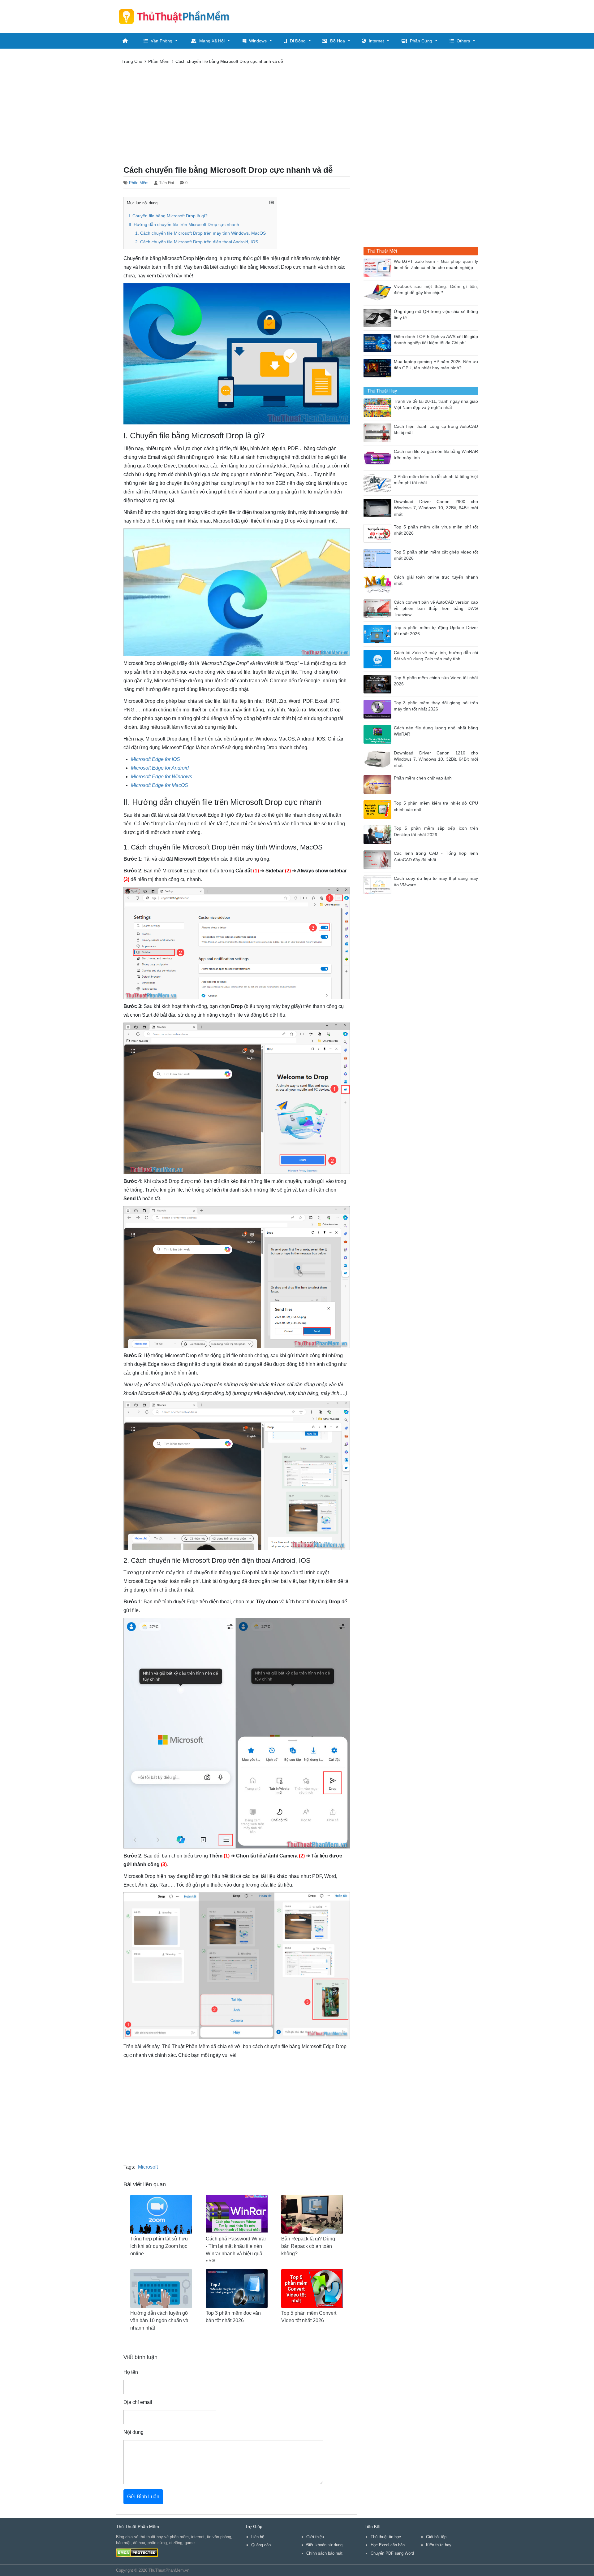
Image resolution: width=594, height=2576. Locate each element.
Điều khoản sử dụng (324, 2545)
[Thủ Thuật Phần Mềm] (176, 16)
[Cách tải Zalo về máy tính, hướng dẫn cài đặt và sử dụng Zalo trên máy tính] (379, 659)
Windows (258, 41)
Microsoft (148, 2167)
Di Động (298, 41)
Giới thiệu (315, 2537)
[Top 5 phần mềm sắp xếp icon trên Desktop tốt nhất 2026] (379, 834)
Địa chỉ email (138, 2402)
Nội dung (133, 2432)
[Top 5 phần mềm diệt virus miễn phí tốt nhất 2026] (379, 533)
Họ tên (131, 2372)
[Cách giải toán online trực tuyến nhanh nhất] (379, 583)
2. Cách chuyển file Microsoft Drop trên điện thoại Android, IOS (197, 242)
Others (463, 41)
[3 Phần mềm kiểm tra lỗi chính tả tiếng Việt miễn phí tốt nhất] (379, 482)
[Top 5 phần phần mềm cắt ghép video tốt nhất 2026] (379, 558)
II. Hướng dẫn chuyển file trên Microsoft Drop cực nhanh (184, 225)
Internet (376, 41)
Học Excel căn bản (388, 2545)
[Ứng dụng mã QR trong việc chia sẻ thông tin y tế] (379, 317)
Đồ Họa (338, 41)
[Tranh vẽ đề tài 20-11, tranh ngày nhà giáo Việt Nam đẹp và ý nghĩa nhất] (379, 407)
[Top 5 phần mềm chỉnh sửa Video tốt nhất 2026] (379, 684)
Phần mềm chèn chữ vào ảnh (423, 778)
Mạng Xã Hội (212, 41)
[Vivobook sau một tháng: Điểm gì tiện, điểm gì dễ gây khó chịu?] (379, 292)
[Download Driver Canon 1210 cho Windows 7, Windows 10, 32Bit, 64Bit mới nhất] (379, 759)
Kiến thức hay (439, 2545)
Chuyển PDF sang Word (392, 2553)
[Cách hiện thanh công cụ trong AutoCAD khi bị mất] (379, 432)
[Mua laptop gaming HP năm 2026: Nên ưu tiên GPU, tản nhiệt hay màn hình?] (379, 368)
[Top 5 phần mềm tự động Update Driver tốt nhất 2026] (379, 634)
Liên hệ (258, 2537)
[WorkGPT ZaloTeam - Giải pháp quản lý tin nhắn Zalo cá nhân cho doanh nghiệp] (379, 267)
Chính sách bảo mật (324, 2553)
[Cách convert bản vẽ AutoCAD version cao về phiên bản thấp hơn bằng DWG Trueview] (379, 608)
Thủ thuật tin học (386, 2537)
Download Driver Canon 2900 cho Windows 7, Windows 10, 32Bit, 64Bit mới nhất (436, 508)
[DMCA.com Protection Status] (137, 2552)
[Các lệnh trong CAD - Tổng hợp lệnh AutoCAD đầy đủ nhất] (379, 859)
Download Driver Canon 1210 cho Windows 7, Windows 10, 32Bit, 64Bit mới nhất (436, 759)
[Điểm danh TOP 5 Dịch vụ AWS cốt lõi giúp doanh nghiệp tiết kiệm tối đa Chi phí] (379, 343)
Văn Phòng (161, 41)
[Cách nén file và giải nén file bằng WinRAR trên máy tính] (379, 457)
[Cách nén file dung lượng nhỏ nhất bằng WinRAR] (379, 734)
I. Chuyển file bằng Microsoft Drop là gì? (168, 216)
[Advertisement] (365, 15)
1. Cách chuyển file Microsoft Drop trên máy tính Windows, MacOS (200, 233)
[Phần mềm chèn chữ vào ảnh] (379, 784)
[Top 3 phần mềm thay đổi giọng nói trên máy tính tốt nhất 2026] (379, 709)
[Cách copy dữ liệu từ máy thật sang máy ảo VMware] (379, 884)
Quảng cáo (261, 2545)
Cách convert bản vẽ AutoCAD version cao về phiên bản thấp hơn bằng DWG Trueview (436, 609)
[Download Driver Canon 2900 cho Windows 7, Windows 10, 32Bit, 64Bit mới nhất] (379, 508)
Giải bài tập (436, 2537)
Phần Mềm (139, 183)
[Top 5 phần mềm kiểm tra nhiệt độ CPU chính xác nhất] (379, 809)
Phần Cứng (421, 41)
